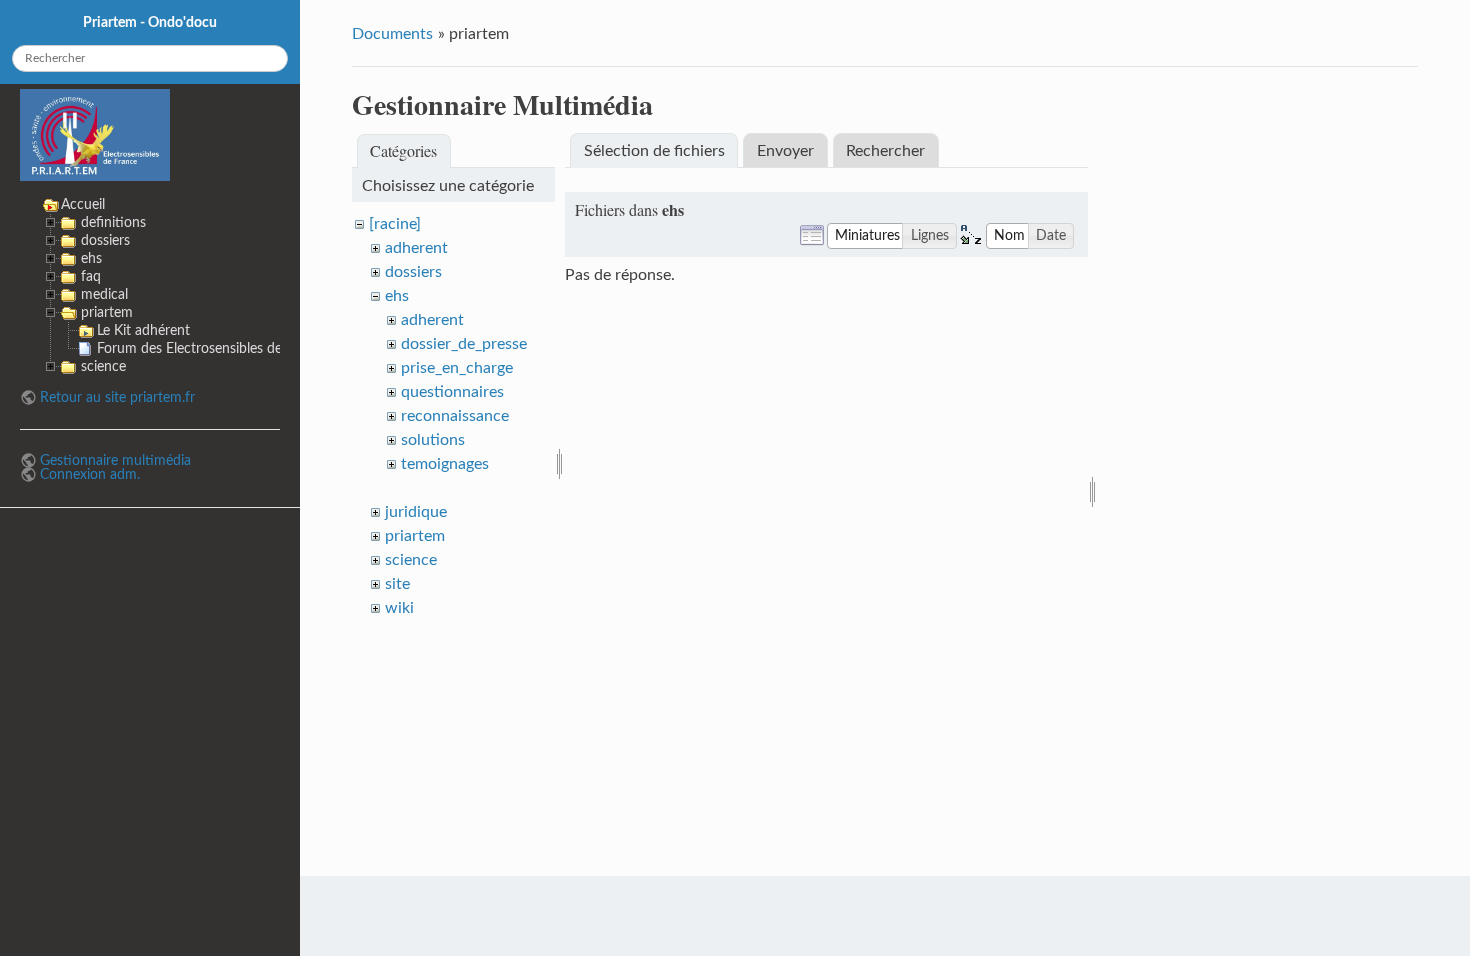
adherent (416, 248)
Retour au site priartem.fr (117, 397)
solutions (433, 440)
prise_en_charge (457, 368)
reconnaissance (455, 416)
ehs (397, 296)
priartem (415, 536)
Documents (392, 34)
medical (104, 294)
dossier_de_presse (464, 344)
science (411, 560)
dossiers (413, 272)
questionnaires (452, 392)
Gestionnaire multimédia (115, 460)
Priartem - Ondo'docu (150, 22)
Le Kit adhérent (143, 330)
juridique (416, 512)
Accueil (83, 204)
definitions (113, 222)
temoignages (445, 464)
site (397, 584)
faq (91, 276)
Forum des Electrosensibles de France (212, 348)
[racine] (395, 224)
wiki (399, 608)
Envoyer (785, 151)
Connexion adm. (90, 474)
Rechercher (885, 151)
